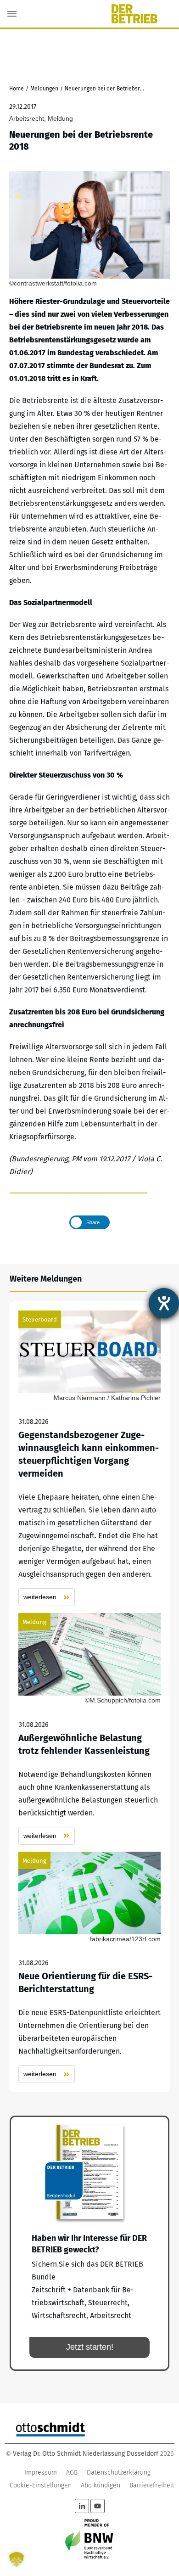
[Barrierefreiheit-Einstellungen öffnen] (164, 1303)
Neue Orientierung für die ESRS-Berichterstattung (89, 1968)
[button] (17, 2559)
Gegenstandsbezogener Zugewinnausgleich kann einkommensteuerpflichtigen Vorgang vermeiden (89, 1459)
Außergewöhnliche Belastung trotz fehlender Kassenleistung (89, 1729)
